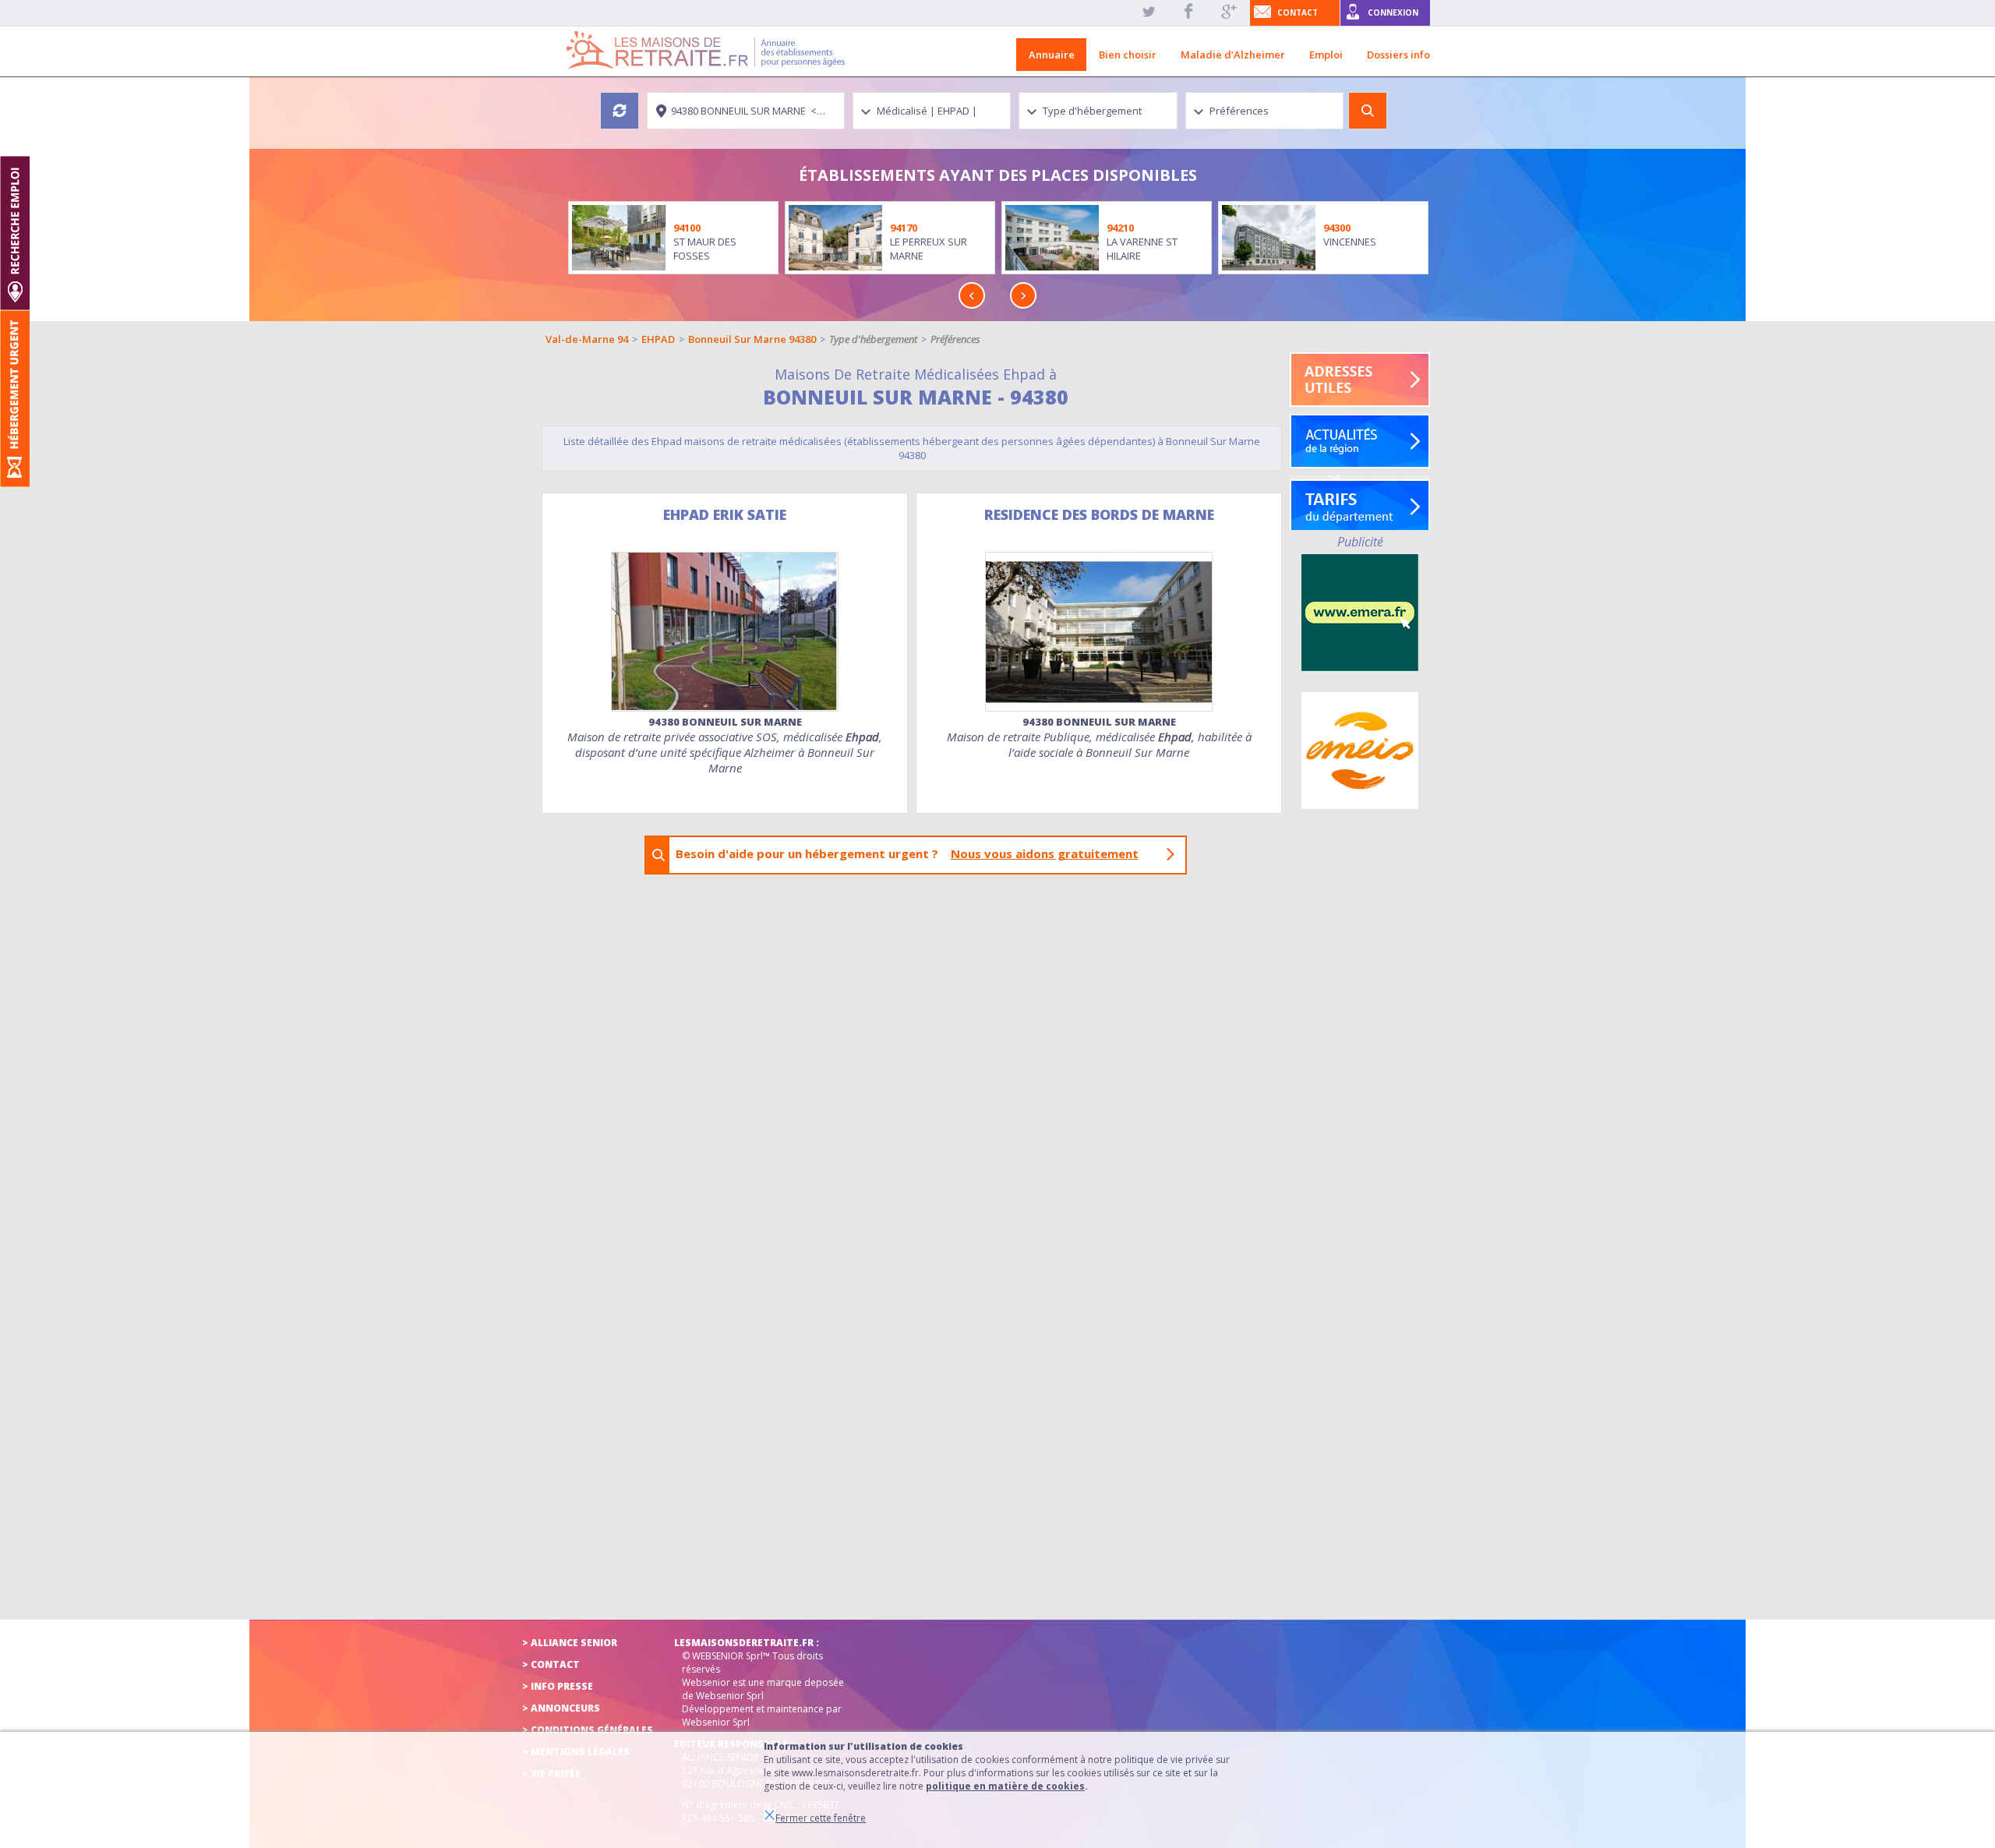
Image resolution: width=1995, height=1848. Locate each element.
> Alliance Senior (570, 1643)
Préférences (955, 339)
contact (1298, 12)
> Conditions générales (588, 1730)
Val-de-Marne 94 (587, 339)
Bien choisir (1128, 55)
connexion (1393, 12)
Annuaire (1052, 55)
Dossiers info (1398, 55)
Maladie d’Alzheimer (1233, 55)
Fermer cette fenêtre (821, 1818)
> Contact (551, 1664)
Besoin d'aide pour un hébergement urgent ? (907, 853)
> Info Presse (558, 1686)
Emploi (1326, 55)
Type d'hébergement (873, 339)
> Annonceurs (561, 1708)
